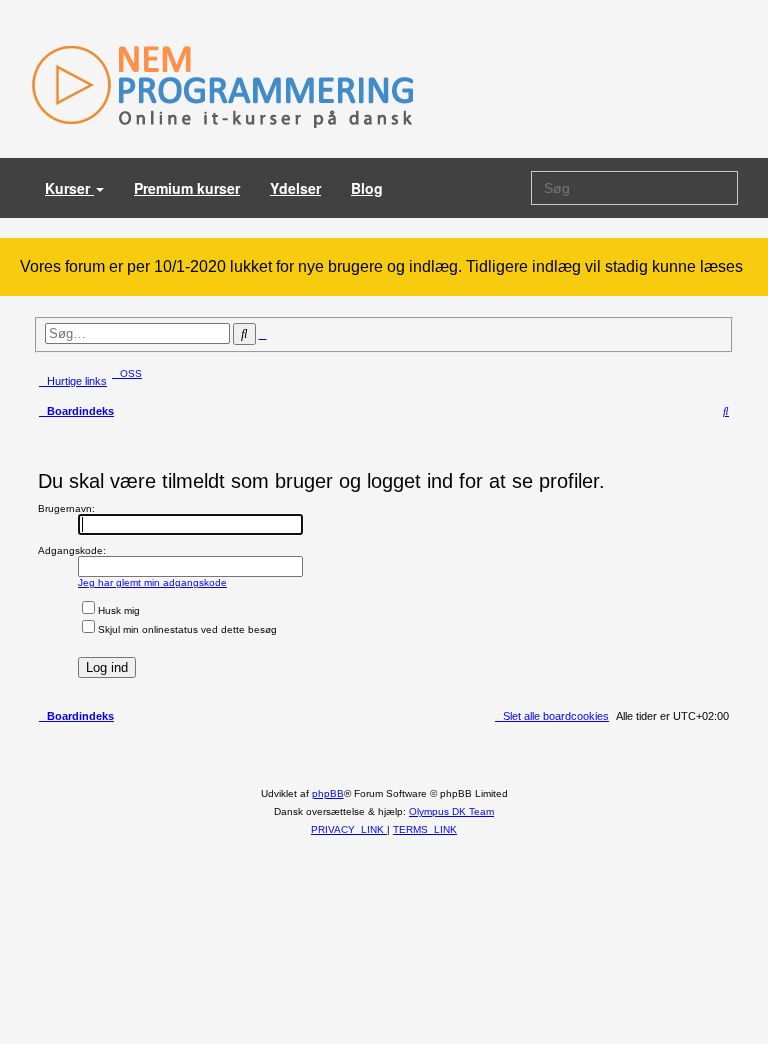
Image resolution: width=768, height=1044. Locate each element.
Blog (367, 188)
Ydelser (295, 188)
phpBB (328, 793)
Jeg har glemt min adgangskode (152, 582)
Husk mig (119, 610)
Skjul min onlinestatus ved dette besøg (187, 629)
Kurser (69, 188)
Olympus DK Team (451, 811)
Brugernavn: (66, 508)
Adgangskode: (72, 550)
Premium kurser (187, 188)
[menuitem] (127, 373)
